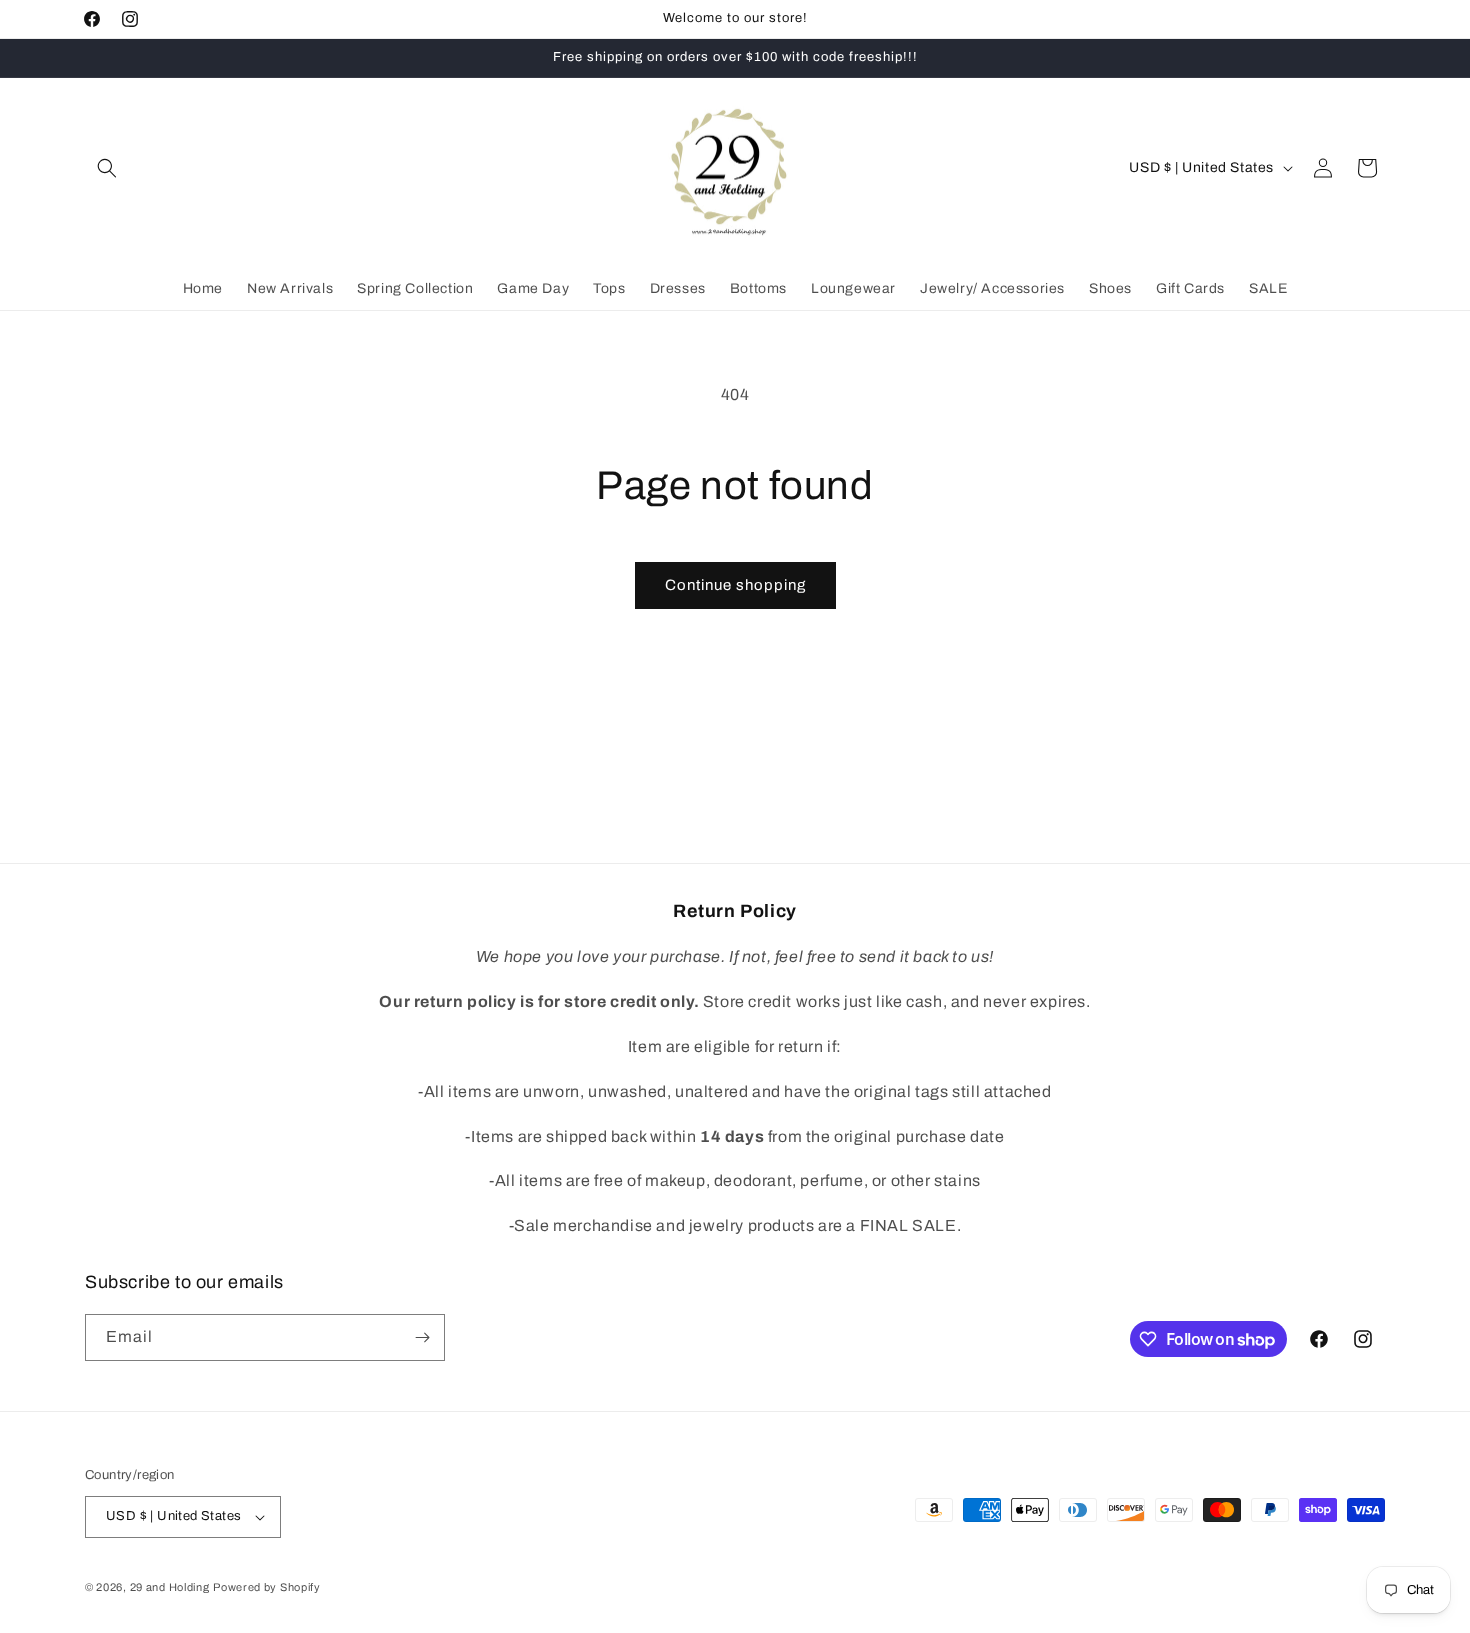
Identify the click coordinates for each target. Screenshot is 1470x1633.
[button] (107, 168)
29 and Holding (170, 1587)
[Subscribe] (422, 1337)
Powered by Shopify (267, 1587)
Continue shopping (735, 585)
